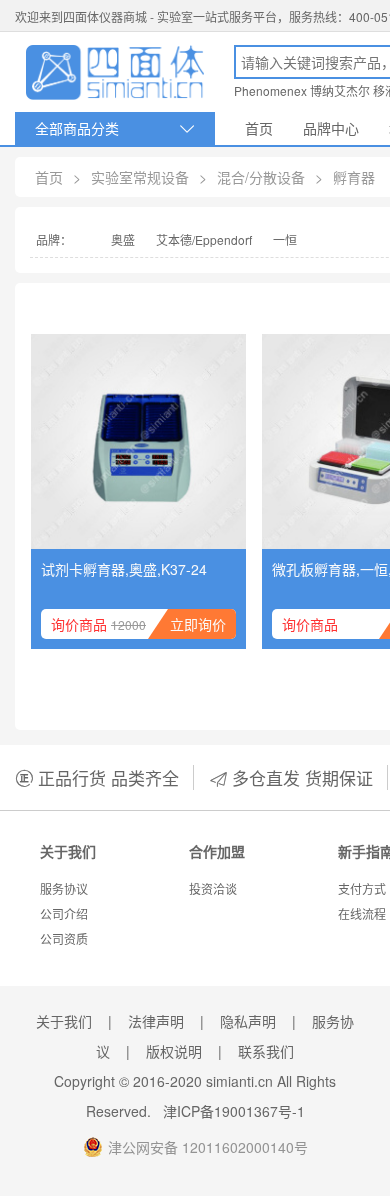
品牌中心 (331, 128)
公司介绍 (64, 913)
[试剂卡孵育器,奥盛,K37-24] (138, 441)
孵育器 (354, 177)
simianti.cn (239, 1081)
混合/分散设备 (261, 177)
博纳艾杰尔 (340, 90)
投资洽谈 (213, 888)
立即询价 (198, 624)
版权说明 (174, 1051)
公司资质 (64, 938)
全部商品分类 (115, 128)
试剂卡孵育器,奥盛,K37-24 (124, 569)
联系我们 (266, 1051)
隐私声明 (248, 1021)
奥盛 (123, 239)
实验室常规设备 (140, 177)
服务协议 (64, 888)
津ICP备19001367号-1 (234, 1111)
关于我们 (64, 1021)
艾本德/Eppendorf (204, 239)
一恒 (285, 239)
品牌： (54, 239)
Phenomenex (270, 90)
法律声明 (156, 1021)
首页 (259, 128)
